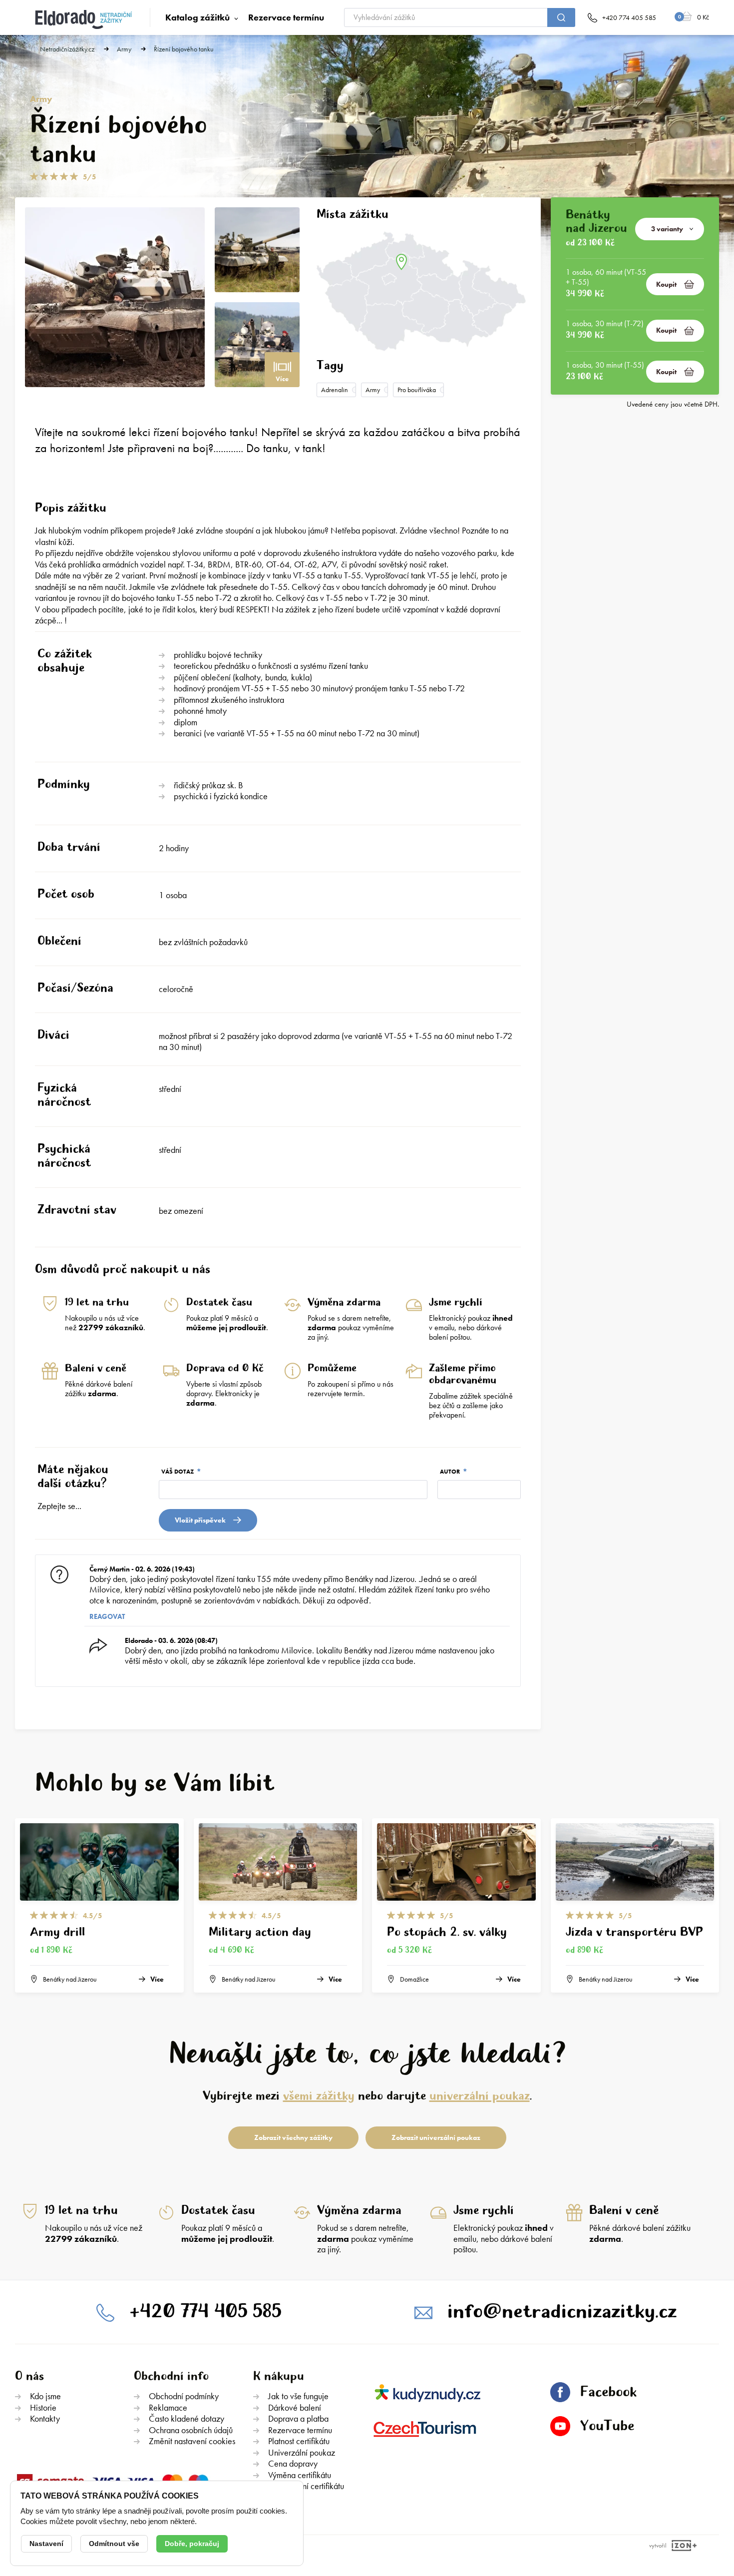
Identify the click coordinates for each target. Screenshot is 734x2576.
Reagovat (107, 1616)
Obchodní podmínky (184, 2396)
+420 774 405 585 (205, 2312)
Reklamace (168, 2407)
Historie (43, 2407)
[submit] (561, 17)
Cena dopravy (293, 2463)
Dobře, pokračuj (192, 2544)
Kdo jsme (45, 2396)
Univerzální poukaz (302, 2452)
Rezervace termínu (286, 17)
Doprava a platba (298, 2418)
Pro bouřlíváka (417, 390)
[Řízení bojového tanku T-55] (115, 297)
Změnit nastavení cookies (192, 2441)
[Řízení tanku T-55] (257, 345)
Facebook (608, 2392)
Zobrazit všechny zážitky (293, 2137)
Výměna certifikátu (300, 2475)
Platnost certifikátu (299, 2441)
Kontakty (45, 2418)
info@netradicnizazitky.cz (562, 2312)
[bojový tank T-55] (257, 250)
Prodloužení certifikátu (306, 2486)
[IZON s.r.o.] (682, 2546)
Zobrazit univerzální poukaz (436, 2137)
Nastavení (46, 2544)
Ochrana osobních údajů (191, 2430)
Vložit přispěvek (200, 1520)
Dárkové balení (295, 2407)
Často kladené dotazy (186, 2418)
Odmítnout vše (114, 2544)
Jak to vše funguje (298, 2396)
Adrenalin (335, 390)
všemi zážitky (319, 2096)
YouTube (607, 2426)
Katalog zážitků (197, 17)
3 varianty (667, 229)
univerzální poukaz (480, 2096)
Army (124, 49)
